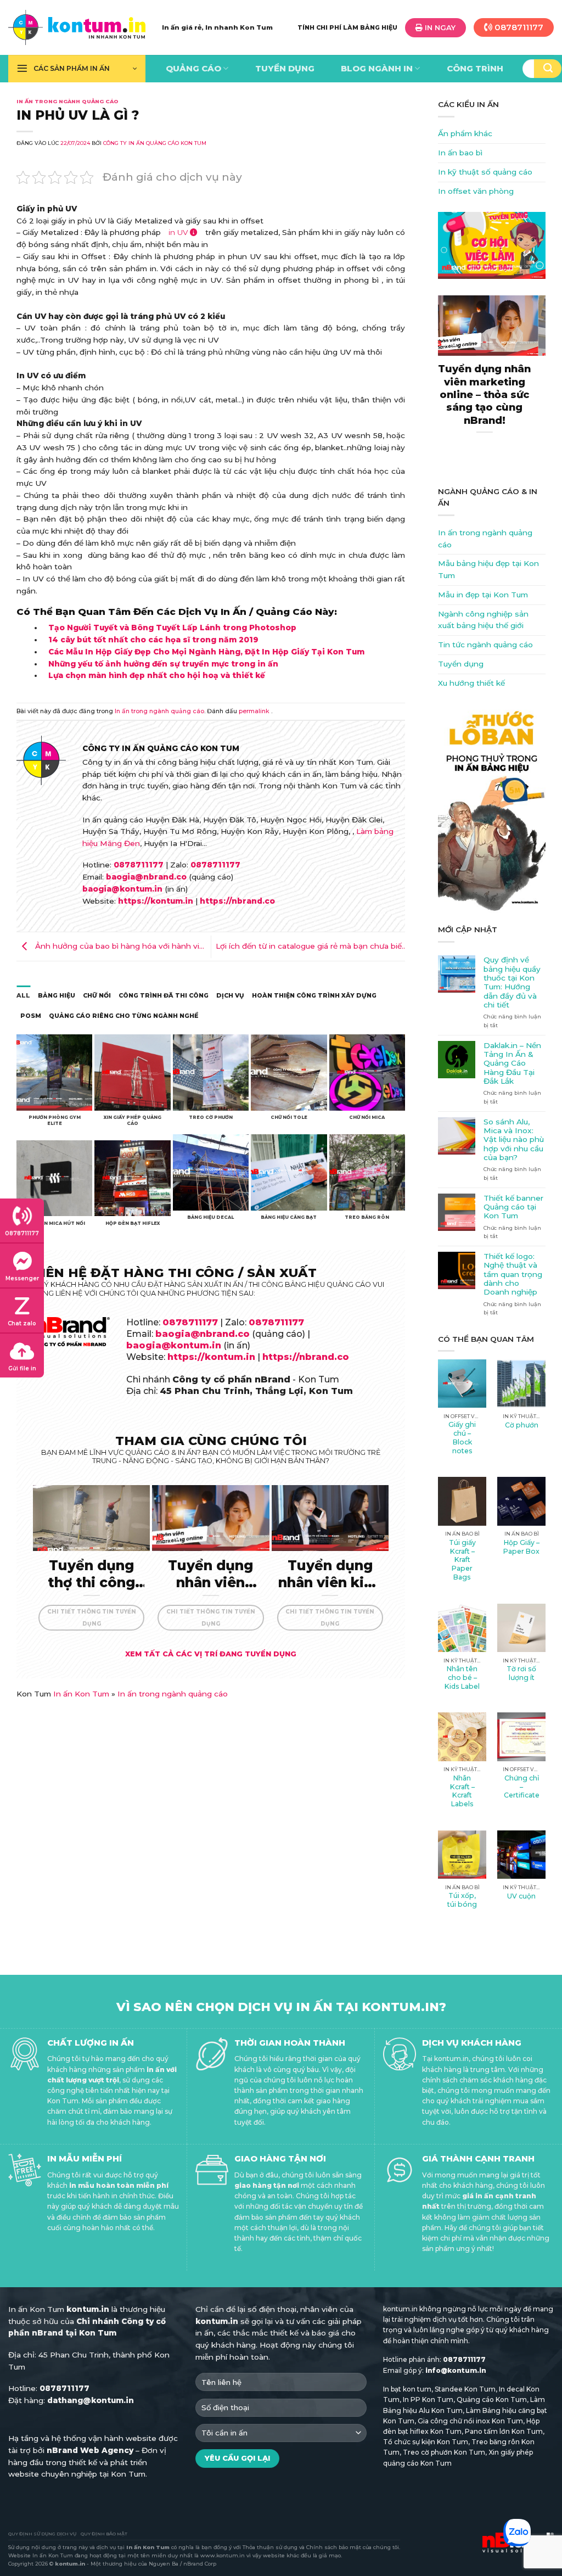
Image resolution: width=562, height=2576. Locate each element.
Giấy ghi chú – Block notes (462, 1438)
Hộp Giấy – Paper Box (521, 1547)
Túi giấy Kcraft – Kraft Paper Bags (462, 1560)
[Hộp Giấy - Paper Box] (521, 1501)
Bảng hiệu (57, 995)
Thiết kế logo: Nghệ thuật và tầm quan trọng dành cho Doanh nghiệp (513, 1274)
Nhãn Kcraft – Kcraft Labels (462, 1791)
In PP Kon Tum (428, 2399)
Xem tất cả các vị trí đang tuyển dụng (211, 1654)
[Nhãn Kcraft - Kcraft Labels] (462, 1737)
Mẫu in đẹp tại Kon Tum (483, 595)
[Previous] (432, 385)
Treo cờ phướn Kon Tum (444, 2452)
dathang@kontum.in (91, 2400)
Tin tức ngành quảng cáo (485, 645)
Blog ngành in (377, 69)
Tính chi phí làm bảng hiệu (347, 27)
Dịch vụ (230, 995)
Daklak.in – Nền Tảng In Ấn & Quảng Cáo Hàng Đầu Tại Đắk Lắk (512, 1063)
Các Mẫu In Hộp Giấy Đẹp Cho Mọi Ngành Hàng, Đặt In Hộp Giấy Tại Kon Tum (206, 652)
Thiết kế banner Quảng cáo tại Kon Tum (513, 1207)
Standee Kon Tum (465, 2389)
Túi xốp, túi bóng (462, 1900)
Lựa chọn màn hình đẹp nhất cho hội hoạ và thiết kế (157, 675)
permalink (254, 711)
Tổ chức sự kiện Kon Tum (426, 2442)
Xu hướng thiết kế (471, 683)
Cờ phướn (522, 1425)
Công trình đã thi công (164, 995)
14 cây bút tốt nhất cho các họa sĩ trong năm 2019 (153, 640)
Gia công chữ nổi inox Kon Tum (470, 2421)
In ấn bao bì (460, 153)
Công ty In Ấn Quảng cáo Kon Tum (155, 143)
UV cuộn (521, 1896)
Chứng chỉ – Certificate (522, 1787)
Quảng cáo (193, 69)
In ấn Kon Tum (81, 1694)
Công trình (475, 69)
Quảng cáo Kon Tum (492, 2399)
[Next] (552, 385)
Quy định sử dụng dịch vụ (42, 2534)
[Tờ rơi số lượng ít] (521, 1628)
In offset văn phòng (476, 191)
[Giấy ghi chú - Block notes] (462, 1384)
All (23, 995)
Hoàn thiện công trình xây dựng (314, 995)
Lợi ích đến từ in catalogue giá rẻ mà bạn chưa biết (310, 946)
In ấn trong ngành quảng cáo (68, 101)
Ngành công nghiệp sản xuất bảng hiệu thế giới (483, 620)
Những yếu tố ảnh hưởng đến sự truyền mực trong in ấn (163, 664)
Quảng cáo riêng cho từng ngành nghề (123, 1016)
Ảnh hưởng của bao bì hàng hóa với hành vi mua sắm (108, 949)
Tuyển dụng (285, 69)
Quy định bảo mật (104, 2534)
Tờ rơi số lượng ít (521, 1673)
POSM (31, 1016)
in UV (178, 232)
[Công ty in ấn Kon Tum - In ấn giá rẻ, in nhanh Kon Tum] (77, 27)
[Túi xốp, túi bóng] (462, 1855)
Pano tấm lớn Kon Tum (504, 2431)
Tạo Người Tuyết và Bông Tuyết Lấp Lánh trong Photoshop (172, 628)
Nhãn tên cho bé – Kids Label (462, 1678)
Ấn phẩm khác (465, 133)
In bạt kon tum (407, 2389)
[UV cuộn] (521, 1855)
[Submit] (548, 69)
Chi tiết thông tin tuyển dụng (92, 1617)
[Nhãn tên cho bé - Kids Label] (462, 1628)
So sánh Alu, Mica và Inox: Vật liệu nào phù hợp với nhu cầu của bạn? (514, 1139)
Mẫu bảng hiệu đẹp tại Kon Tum (488, 569)
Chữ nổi (97, 995)
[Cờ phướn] (521, 1384)
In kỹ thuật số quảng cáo (485, 172)
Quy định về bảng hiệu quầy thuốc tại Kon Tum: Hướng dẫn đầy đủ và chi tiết (512, 982)
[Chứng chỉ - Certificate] (521, 1737)
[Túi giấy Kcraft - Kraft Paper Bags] (462, 1501)
